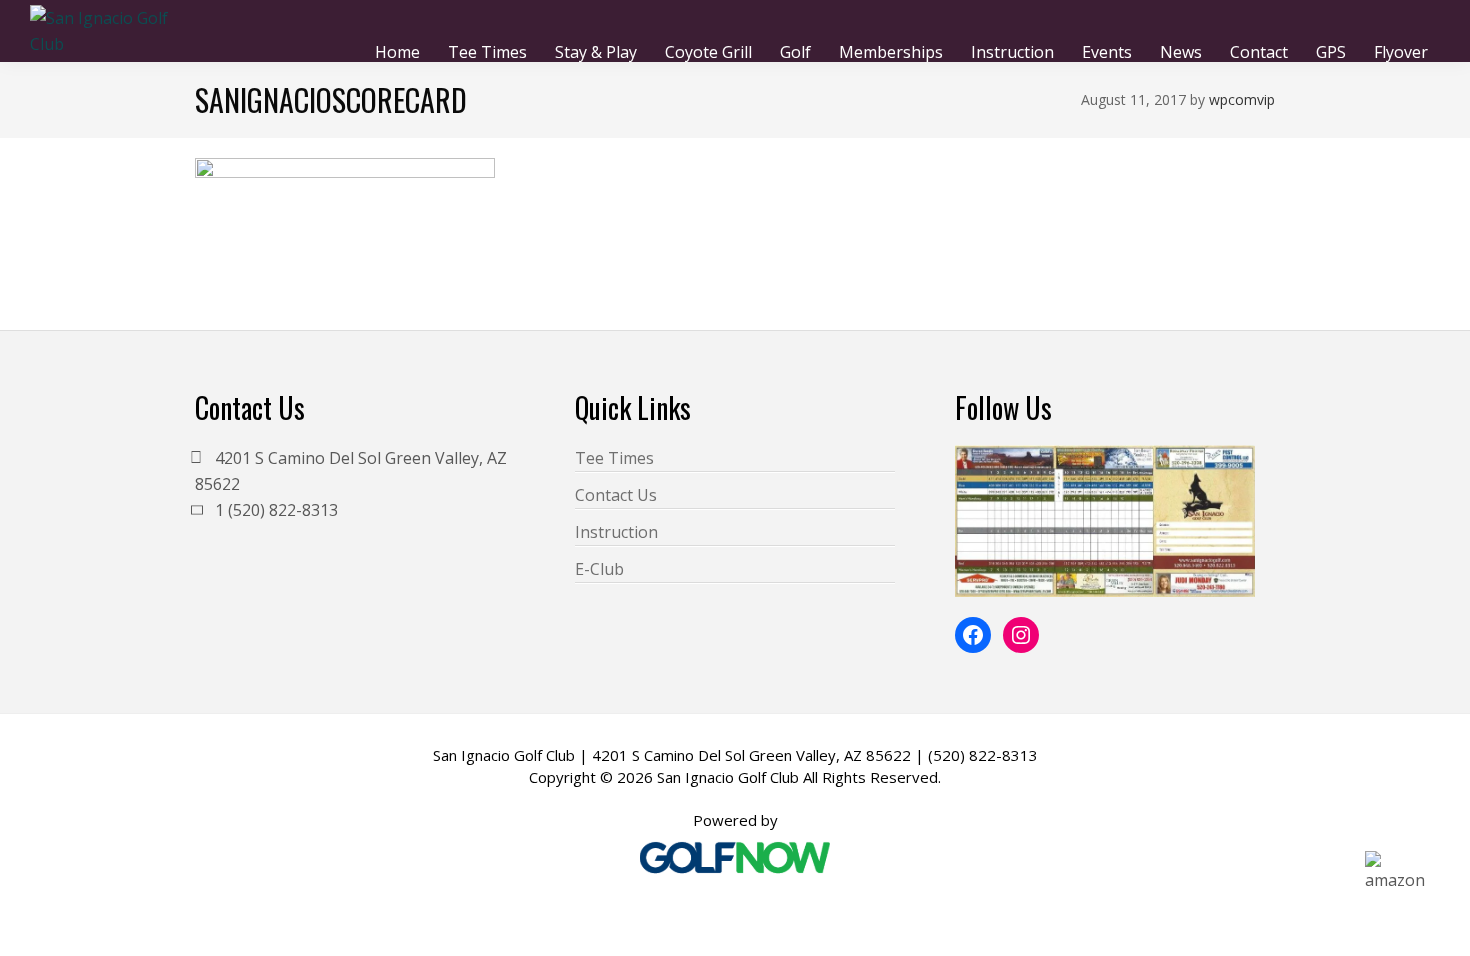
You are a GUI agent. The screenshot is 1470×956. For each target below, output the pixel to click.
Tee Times (614, 458)
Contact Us (616, 495)
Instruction (616, 532)
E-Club (599, 569)
